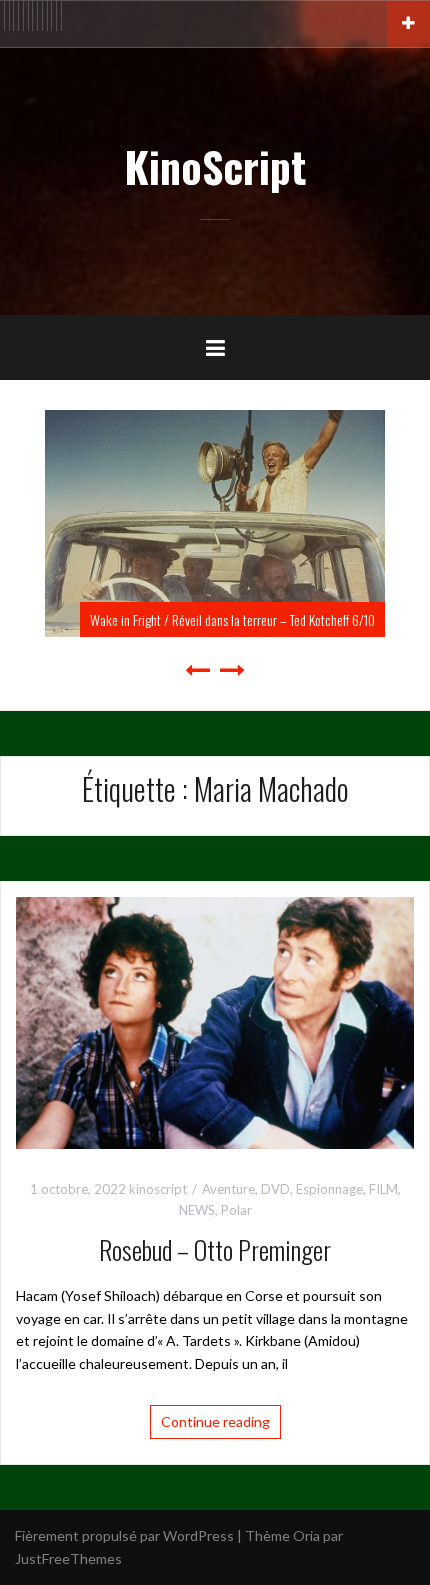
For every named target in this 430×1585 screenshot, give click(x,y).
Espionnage (329, 1189)
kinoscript (158, 1189)
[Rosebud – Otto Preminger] (215, 1021)
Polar (236, 1210)
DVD (275, 1189)
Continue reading (215, 1421)
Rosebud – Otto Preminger (215, 1249)
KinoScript (215, 166)
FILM (383, 1189)
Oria (306, 1535)
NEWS (197, 1210)
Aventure (228, 1189)
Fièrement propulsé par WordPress (124, 1535)
